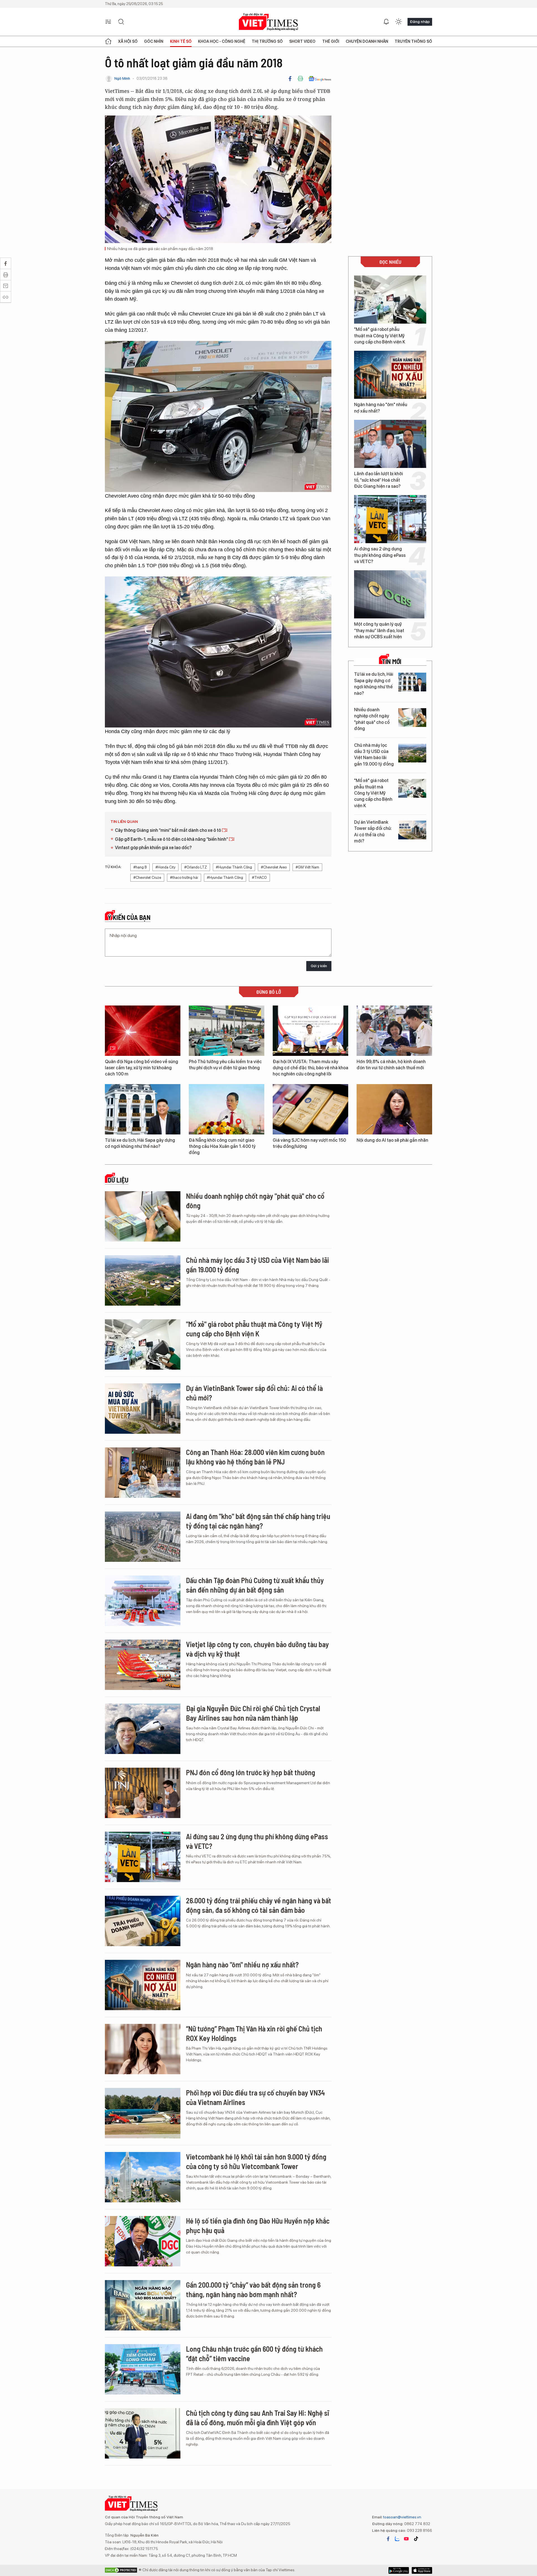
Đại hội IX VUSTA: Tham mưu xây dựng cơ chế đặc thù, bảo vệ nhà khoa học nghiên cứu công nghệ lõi (310, 1068)
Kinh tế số (181, 41)
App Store (399, 2570)
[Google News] (320, 79)
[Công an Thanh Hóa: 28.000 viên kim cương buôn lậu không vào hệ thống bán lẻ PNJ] (143, 1473)
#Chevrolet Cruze (147, 878)
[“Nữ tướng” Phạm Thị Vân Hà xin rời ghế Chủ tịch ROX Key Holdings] (143, 2049)
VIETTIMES (268, 22)
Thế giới (331, 41)
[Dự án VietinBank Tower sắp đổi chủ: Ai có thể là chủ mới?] (412, 830)
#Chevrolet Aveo (274, 867)
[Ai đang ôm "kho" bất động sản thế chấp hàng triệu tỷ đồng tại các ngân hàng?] (143, 1537)
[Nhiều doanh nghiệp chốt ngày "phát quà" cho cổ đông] (412, 718)
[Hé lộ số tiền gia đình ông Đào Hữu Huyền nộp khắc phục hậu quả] (143, 2241)
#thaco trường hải (184, 878)
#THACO (259, 878)
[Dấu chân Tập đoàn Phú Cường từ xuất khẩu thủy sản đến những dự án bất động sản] (143, 1601)
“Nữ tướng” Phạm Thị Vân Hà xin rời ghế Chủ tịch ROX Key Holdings (254, 2033)
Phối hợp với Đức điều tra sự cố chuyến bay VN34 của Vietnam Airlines (255, 2097)
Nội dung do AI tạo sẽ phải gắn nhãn (392, 1140)
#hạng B (140, 867)
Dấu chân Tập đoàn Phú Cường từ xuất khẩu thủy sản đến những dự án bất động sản (255, 1585)
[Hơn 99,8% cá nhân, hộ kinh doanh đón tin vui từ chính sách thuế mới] (394, 1031)
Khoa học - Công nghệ (222, 41)
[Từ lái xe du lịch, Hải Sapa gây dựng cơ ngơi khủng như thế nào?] (412, 682)
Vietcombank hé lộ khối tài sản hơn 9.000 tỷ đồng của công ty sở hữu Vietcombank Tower (256, 2161)
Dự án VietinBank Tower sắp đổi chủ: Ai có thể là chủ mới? (373, 832)
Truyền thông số (413, 41)
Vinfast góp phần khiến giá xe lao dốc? (153, 848)
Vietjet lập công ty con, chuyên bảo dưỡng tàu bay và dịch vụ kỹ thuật (257, 1649)
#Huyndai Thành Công (234, 867)
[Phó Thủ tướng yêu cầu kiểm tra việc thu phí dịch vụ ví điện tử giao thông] (227, 1031)
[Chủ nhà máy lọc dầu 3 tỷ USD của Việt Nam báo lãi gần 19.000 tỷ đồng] (412, 753)
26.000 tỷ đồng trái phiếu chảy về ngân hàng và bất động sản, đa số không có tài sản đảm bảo (259, 1905)
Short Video (302, 41)
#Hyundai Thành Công (225, 878)
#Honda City (165, 867)
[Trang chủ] (108, 41)
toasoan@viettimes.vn (402, 2517)
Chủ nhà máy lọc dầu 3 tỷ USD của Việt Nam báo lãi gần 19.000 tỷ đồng (374, 755)
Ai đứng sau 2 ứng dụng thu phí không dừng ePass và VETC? (380, 555)
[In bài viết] (300, 79)
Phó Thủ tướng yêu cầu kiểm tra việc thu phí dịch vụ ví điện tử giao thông (225, 1065)
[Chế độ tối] (399, 22)
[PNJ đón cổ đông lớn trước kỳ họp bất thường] (143, 1793)
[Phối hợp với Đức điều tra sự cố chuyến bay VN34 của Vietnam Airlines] (143, 2113)
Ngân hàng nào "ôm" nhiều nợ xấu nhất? (381, 408)
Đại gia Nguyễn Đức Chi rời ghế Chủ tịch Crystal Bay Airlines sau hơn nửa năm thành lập (253, 1713)
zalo (397, 2539)
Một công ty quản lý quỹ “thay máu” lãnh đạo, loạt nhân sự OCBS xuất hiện (379, 630)
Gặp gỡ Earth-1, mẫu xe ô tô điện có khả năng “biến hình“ (172, 839)
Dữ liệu (118, 1180)
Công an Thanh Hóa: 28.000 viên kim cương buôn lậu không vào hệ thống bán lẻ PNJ (255, 1457)
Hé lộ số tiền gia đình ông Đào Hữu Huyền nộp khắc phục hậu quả (258, 2225)
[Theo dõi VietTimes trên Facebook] (388, 2539)
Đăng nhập (420, 22)
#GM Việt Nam (307, 867)
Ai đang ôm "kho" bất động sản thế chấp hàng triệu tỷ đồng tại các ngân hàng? (258, 1521)
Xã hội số (128, 41)
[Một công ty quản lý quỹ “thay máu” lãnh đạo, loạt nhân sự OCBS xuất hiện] (390, 594)
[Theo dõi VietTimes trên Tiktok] (416, 2539)
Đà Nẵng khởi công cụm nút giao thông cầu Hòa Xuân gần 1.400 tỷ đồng (222, 1146)
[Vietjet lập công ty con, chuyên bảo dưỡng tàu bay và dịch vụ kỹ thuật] (143, 1665)
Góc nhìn (154, 41)
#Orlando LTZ (196, 867)
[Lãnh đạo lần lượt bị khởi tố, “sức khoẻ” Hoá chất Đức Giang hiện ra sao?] (390, 444)
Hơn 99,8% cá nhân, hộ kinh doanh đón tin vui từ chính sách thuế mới (391, 1065)
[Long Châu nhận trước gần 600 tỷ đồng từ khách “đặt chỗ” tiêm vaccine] (143, 2369)
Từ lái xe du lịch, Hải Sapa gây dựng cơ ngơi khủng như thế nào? (374, 684)
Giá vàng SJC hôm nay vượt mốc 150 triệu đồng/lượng (309, 1143)
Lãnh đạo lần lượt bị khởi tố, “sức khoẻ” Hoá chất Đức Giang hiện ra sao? (379, 480)
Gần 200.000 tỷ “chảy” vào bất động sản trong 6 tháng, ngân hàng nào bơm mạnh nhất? (253, 2289)
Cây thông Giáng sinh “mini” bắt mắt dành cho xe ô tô (168, 830)
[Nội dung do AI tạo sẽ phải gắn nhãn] (394, 1109)
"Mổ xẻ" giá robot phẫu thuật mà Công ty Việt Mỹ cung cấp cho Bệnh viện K (380, 336)
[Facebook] (290, 79)
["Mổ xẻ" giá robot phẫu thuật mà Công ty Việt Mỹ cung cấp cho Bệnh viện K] (390, 300)
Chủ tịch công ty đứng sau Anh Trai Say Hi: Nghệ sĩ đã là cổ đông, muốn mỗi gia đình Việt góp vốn (257, 2418)
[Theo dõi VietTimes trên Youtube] (406, 2539)
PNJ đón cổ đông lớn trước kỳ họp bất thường (251, 1772)
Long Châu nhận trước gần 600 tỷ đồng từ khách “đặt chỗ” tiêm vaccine (254, 2354)
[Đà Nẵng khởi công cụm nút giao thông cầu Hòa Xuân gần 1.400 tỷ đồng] (227, 1109)
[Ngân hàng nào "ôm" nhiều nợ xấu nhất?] (390, 375)
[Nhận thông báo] (386, 22)
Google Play (422, 2570)
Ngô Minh (122, 78)
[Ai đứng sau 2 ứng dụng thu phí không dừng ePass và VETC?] (390, 519)
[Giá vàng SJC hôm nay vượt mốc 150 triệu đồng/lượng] (310, 1109)
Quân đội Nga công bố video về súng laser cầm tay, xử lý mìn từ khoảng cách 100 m (142, 1068)
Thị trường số (267, 41)
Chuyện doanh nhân (367, 41)
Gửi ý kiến (319, 966)
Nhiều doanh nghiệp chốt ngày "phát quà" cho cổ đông (372, 719)
